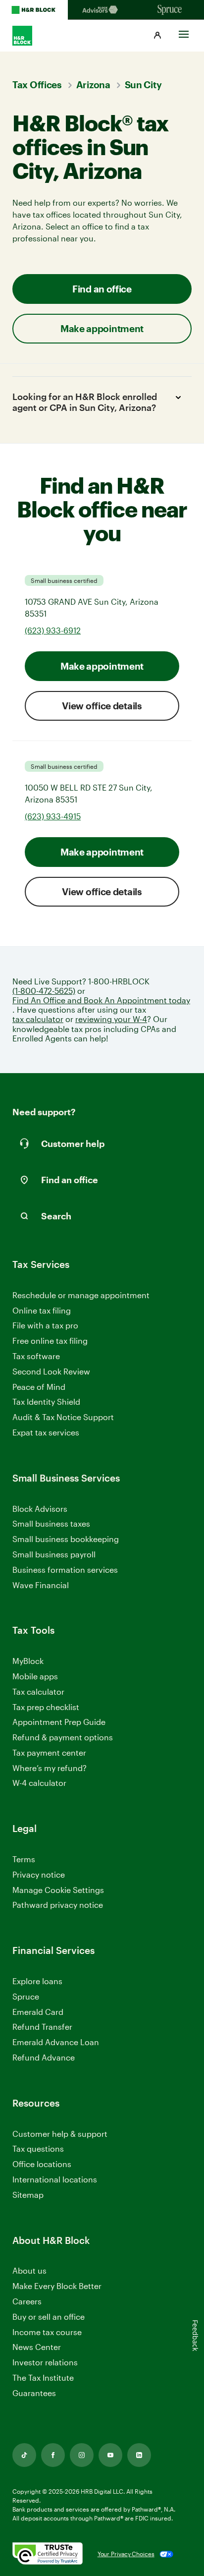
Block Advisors (40, 1509)
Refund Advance (44, 2057)
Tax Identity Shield (46, 1402)
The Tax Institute (43, 2378)
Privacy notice (39, 1874)
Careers (27, 2302)
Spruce (26, 1996)
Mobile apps (35, 1676)
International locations (55, 2180)
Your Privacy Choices (126, 2554)
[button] (157, 36)
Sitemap (28, 2195)
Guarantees (34, 2393)
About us (29, 2270)
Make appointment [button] (102, 328)
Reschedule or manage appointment (81, 1295)
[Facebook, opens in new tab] (53, 2455)
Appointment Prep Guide (59, 1722)
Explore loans (37, 1981)
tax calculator (38, 1019)
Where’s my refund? (50, 1768)
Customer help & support (60, 2134)
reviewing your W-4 (111, 1019)
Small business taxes (51, 1523)
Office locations (42, 2164)
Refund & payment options (63, 1737)
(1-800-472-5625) (44, 991)
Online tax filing (42, 1310)
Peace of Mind (39, 1387)
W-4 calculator (39, 1783)
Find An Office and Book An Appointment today (101, 1000)
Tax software (36, 1356)
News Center (37, 2347)
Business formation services (65, 1570)
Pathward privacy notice (58, 1905)
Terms (24, 1859)
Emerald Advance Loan (56, 2042)
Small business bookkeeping (66, 1539)
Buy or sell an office (49, 2317)
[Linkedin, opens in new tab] (139, 2455)
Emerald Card (38, 2012)
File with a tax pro (45, 1325)
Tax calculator (38, 1691)
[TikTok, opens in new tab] (24, 2455)
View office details (102, 706)
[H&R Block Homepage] (34, 10)
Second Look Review (51, 1371)
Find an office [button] (102, 289)
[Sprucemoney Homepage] (170, 10)
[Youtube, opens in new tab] (110, 2455)
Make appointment (102, 666)
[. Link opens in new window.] (48, 2554)
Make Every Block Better (57, 2286)
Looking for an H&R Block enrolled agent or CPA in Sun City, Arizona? (85, 402)
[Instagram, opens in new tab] (82, 2455)
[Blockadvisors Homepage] (102, 10)
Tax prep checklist (46, 1707)
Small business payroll (54, 1554)
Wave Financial (41, 1585)
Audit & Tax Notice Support (63, 1417)
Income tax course (47, 2332)
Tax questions (38, 2148)
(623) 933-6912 (53, 630)
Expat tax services (46, 1433)
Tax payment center (49, 1752)
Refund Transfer (42, 2027)
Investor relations (45, 2363)
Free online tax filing (50, 1341)
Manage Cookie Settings (58, 1890)
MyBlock (28, 1661)
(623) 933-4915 (53, 816)
